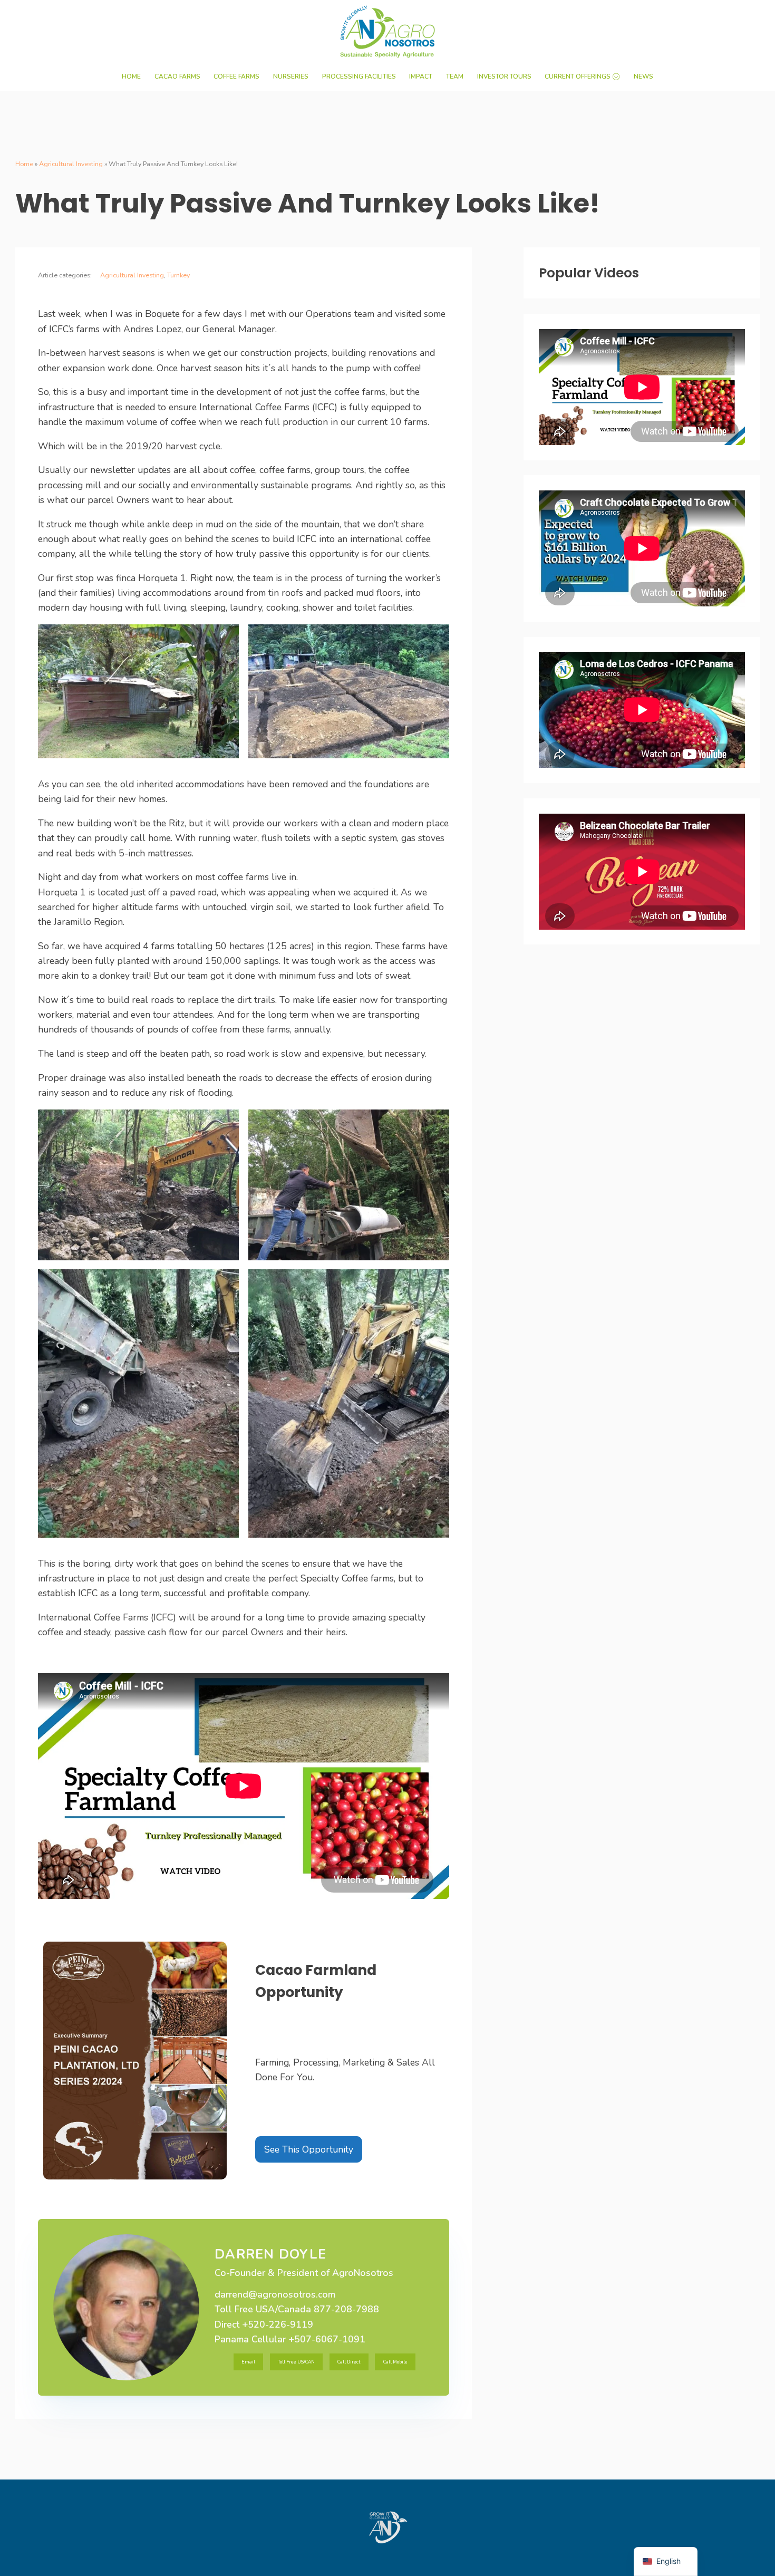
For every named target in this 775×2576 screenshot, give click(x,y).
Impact (421, 76)
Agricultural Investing (71, 164)
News (643, 76)
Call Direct (349, 2362)
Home (131, 76)
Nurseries (291, 76)
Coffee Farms (236, 76)
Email (248, 2362)
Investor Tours (504, 76)
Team (455, 76)
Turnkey (178, 275)
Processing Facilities (359, 76)
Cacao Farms (177, 76)
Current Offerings (578, 76)
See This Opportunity (309, 2149)
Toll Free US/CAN (296, 2362)
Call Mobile (395, 2362)
